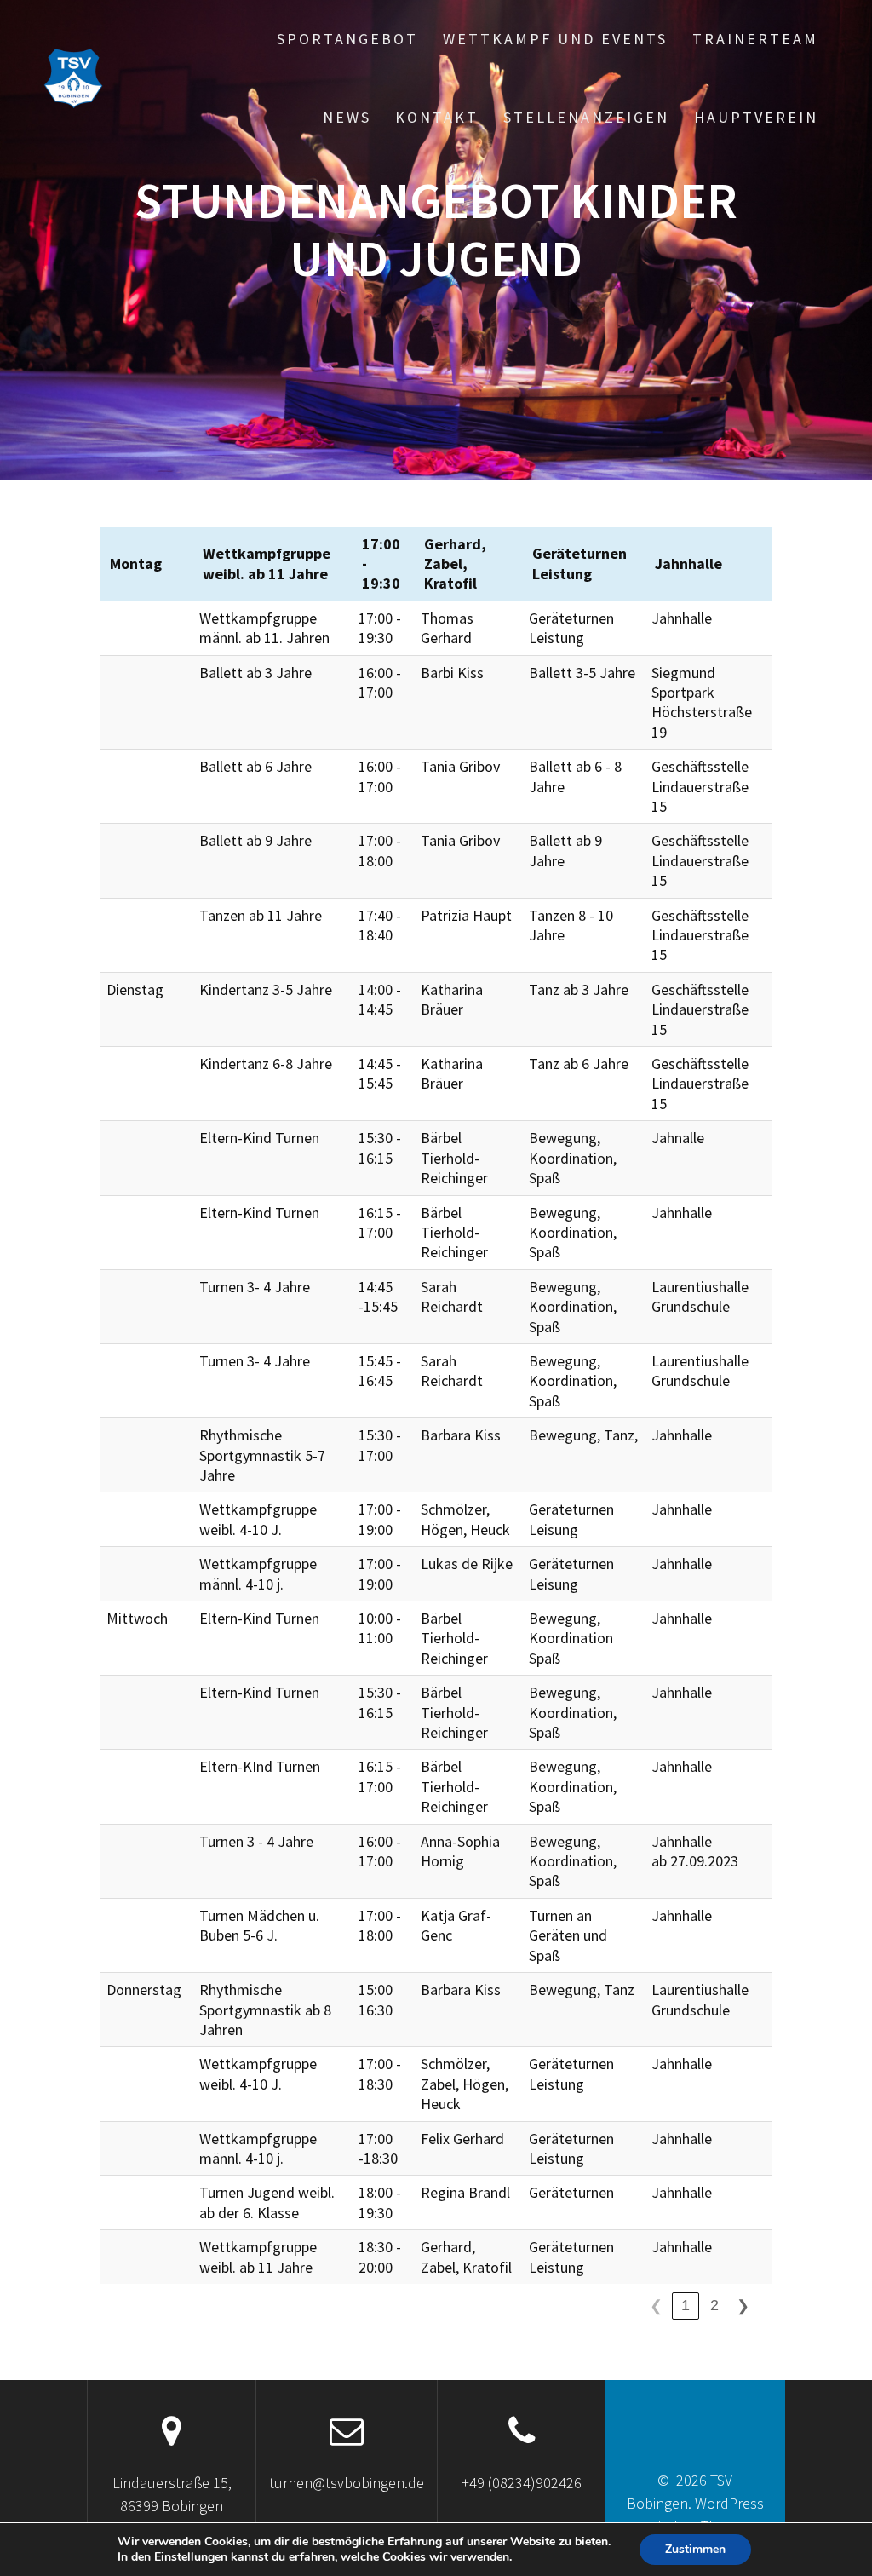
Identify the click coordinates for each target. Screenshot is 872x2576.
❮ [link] (656, 2306)
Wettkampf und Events (555, 39)
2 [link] (714, 2305)
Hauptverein (756, 117)
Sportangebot (347, 39)
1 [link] (686, 2305)
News (347, 117)
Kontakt (437, 117)
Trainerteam (755, 39)
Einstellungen (191, 2557)
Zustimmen (695, 2549)
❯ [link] (743, 2306)
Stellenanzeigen (586, 117)
